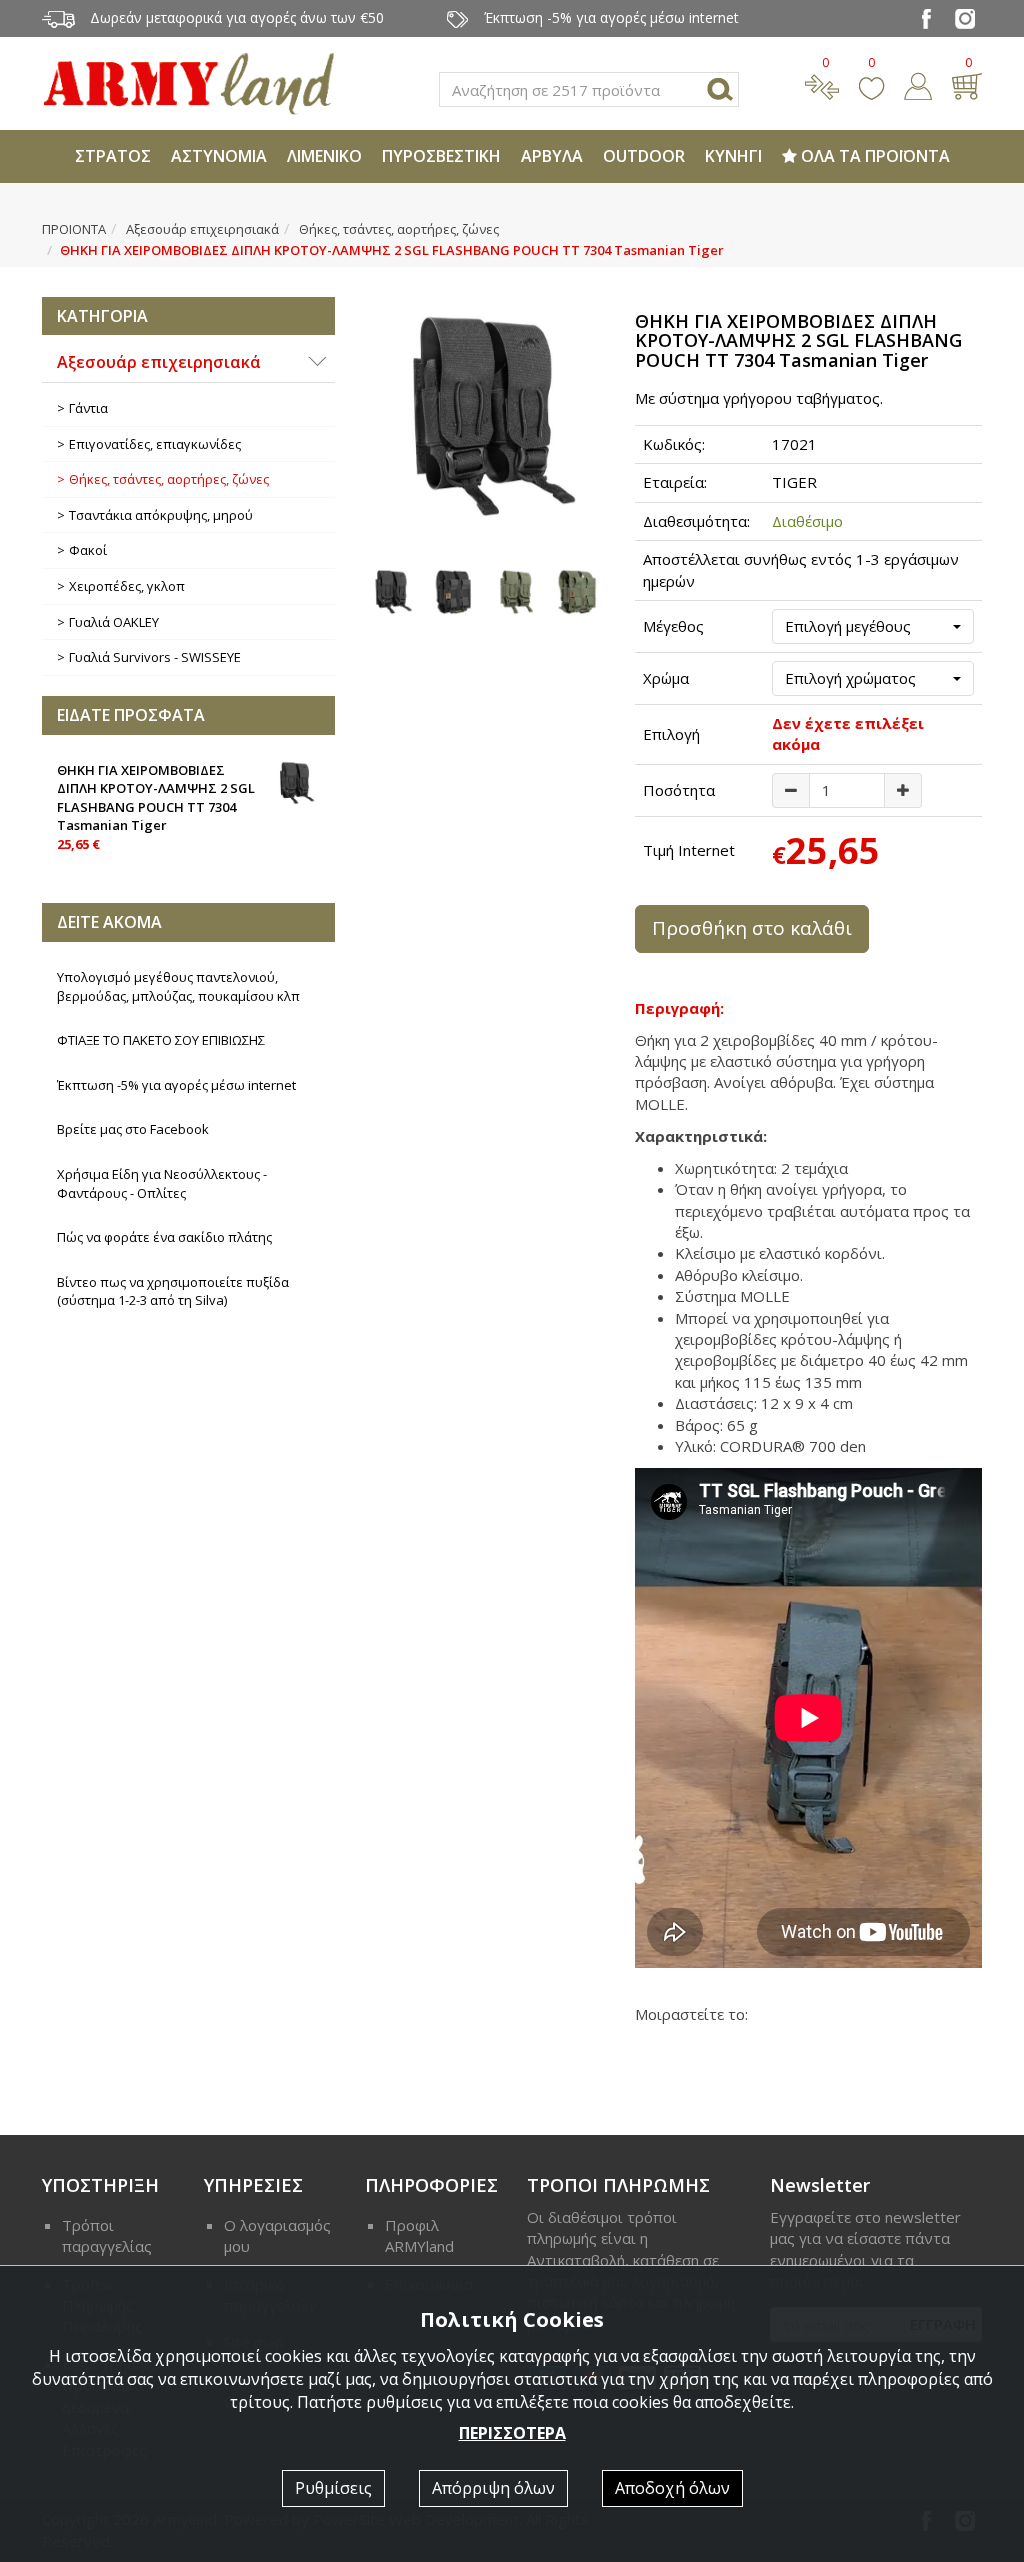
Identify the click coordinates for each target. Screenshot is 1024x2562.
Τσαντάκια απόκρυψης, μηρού (161, 515)
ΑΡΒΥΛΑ (552, 156)
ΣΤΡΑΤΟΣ (113, 156)
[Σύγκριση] (822, 84)
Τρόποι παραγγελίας (107, 2235)
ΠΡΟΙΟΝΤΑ (74, 229)
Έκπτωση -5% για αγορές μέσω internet (176, 1085)
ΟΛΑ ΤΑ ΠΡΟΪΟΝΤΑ (873, 156)
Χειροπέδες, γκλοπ (127, 586)
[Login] (918, 84)
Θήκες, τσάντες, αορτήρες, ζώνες (399, 229)
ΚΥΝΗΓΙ (733, 156)
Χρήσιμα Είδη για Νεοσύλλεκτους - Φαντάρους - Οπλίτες (162, 1183)
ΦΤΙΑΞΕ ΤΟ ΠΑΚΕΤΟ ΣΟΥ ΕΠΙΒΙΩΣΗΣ (161, 1040)
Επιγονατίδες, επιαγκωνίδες (155, 444)
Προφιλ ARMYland (419, 2235)
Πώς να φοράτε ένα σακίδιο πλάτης (164, 1237)
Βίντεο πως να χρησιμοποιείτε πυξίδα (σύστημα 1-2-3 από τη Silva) (173, 1291)
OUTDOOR (644, 156)
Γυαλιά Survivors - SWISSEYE (155, 657)
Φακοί (88, 550)
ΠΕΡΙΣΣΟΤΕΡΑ (512, 2433)
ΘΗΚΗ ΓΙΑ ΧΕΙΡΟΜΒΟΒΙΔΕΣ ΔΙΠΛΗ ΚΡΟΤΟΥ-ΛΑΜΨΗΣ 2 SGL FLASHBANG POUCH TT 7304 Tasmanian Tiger (156, 807)
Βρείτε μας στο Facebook (133, 1129)
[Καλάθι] (966, 84)
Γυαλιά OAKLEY (114, 622)
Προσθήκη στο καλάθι (752, 928)
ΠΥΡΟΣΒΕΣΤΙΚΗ (441, 156)
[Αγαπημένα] (871, 84)
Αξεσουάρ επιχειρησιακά (202, 229)
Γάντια (88, 408)
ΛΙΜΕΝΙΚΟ (324, 156)
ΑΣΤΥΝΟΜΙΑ (219, 156)
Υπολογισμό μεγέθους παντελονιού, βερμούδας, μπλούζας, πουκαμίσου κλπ (178, 986)
